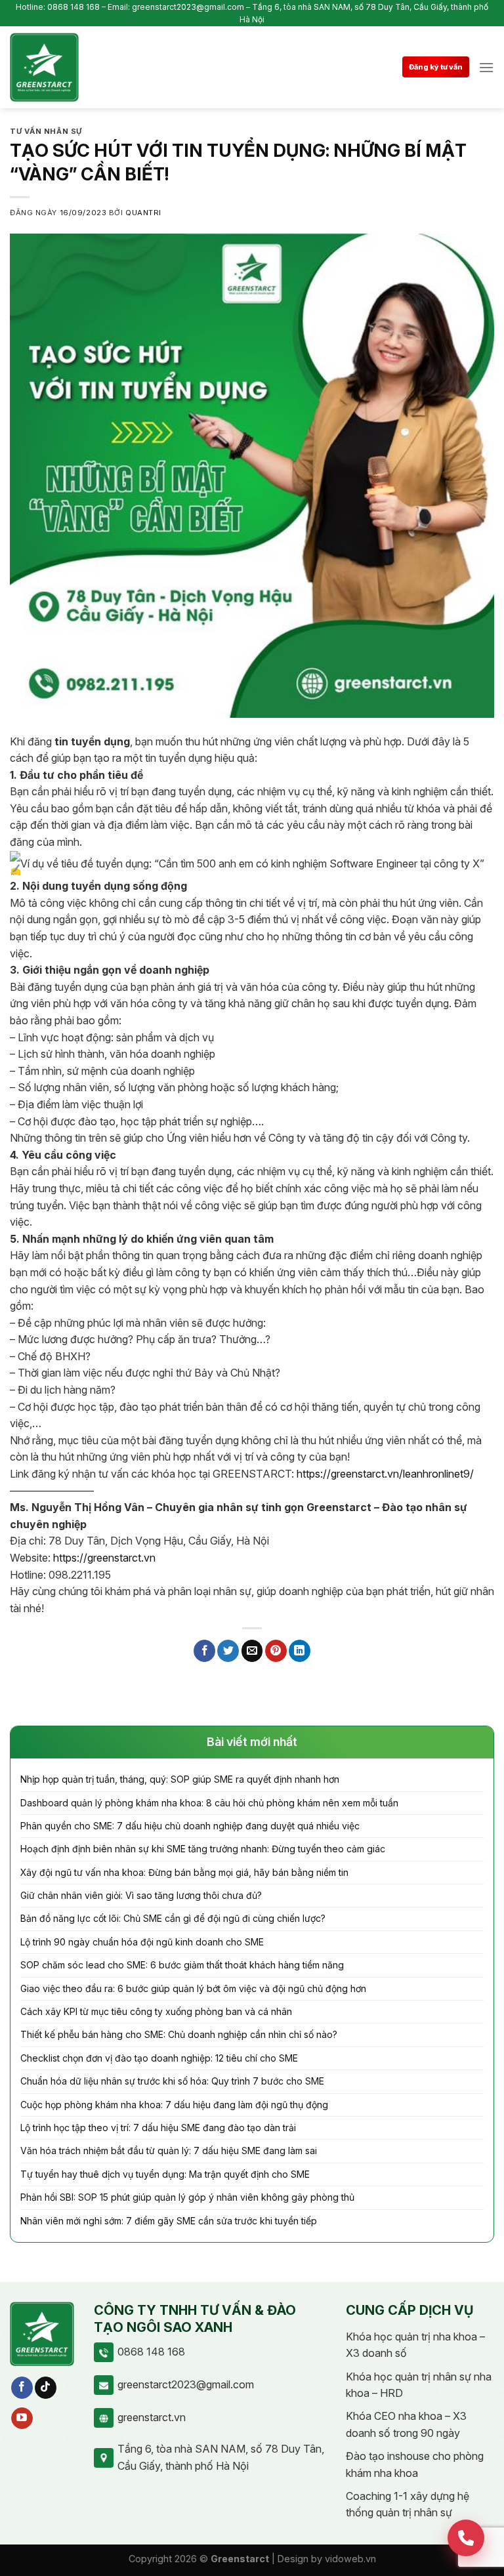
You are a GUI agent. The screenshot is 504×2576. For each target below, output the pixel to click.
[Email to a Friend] (252, 1651)
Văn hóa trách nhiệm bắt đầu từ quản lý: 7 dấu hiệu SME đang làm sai (169, 2150)
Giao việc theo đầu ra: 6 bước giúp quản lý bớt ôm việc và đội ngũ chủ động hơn (193, 1988)
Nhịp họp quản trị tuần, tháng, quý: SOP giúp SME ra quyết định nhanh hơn (180, 1779)
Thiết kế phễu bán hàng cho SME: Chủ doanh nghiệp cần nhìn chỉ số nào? (179, 2034)
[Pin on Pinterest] (276, 1651)
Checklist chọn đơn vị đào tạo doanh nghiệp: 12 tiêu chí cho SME (159, 2058)
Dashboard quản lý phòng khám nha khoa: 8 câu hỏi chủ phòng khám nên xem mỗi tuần (209, 1803)
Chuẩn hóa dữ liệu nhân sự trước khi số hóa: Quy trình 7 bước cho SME (172, 2081)
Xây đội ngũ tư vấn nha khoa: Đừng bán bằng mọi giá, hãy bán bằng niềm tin (184, 1872)
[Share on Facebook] (204, 1651)
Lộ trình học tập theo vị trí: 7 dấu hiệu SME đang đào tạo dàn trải (158, 2128)
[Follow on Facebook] (22, 2388)
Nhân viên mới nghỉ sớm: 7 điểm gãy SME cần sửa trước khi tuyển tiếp (169, 2221)
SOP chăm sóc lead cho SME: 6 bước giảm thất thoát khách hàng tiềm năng (182, 1965)
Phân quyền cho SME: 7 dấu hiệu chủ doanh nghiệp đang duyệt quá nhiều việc (190, 1826)
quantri (143, 213)
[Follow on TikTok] (46, 2388)
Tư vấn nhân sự (46, 131)
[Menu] (486, 67)
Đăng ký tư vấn (436, 67)
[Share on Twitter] (228, 1651)
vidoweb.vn (350, 2559)
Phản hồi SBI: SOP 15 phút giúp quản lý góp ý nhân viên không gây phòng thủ (187, 2197)
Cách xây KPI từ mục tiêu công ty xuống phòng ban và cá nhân (156, 2011)
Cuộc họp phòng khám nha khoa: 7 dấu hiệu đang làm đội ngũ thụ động (174, 2105)
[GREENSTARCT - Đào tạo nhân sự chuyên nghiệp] (44, 67)
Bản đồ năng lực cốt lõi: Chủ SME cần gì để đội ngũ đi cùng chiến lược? (173, 1918)
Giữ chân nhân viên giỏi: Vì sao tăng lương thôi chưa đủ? (141, 1895)
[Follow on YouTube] (22, 2419)
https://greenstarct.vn (104, 1558)
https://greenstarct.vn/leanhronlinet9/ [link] (385, 1474)
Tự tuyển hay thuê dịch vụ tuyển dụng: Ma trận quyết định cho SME (165, 2174)
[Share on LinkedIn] (300, 1651)
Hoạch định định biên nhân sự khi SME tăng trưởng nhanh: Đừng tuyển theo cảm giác (203, 1849)
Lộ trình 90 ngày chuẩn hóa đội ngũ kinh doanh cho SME (142, 1942)
